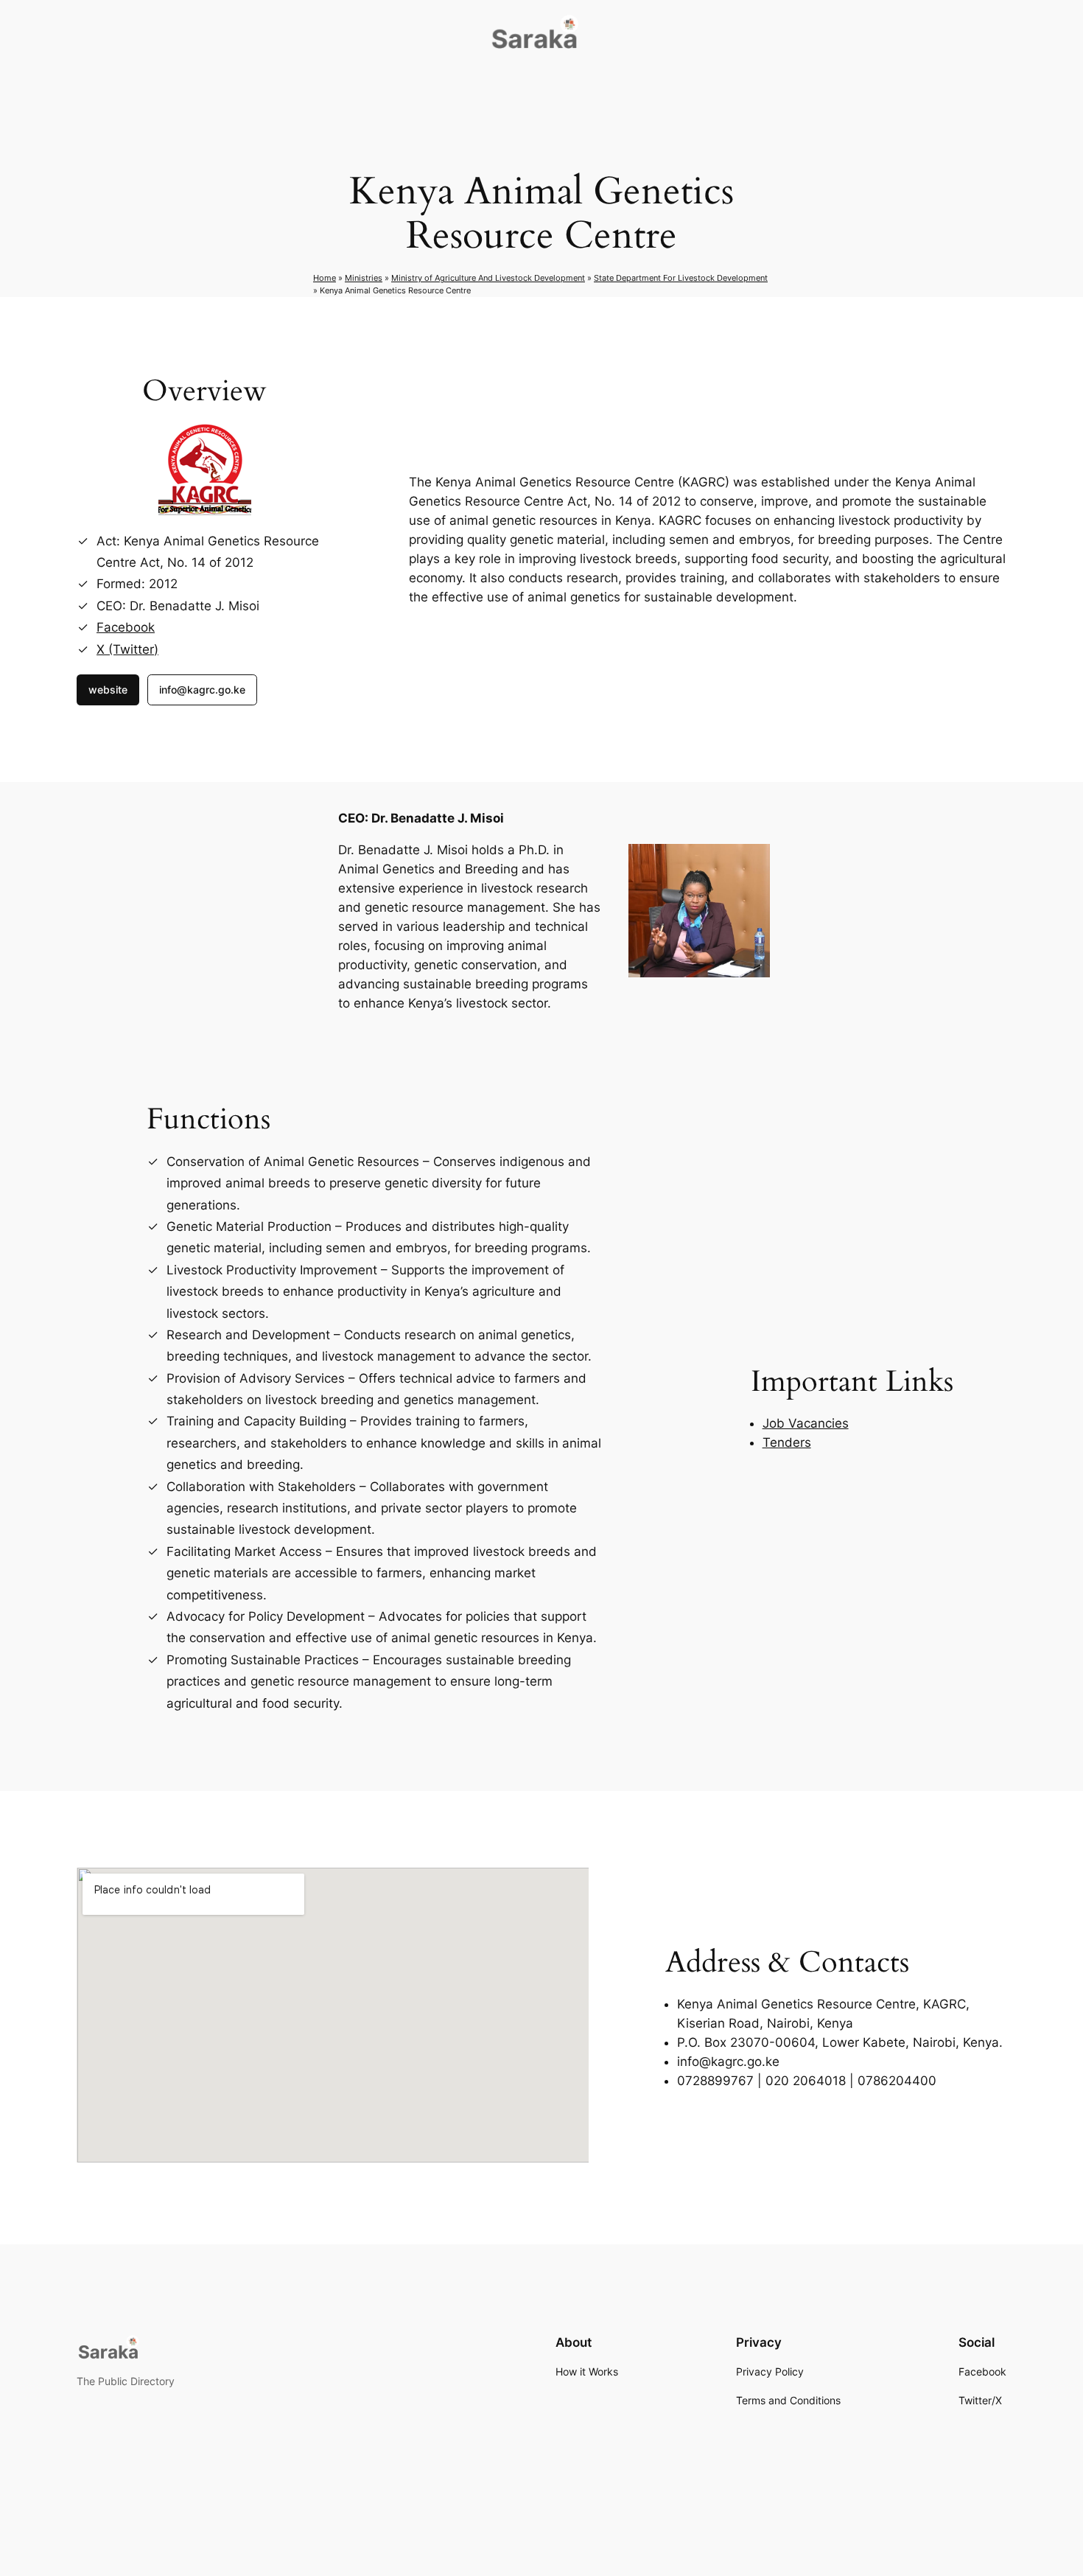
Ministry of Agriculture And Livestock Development (488, 278)
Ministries (364, 278)
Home (325, 278)
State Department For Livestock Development (681, 278)
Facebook (126, 627)
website (108, 690)
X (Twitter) (127, 649)
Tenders (787, 1442)
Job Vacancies (806, 1423)
